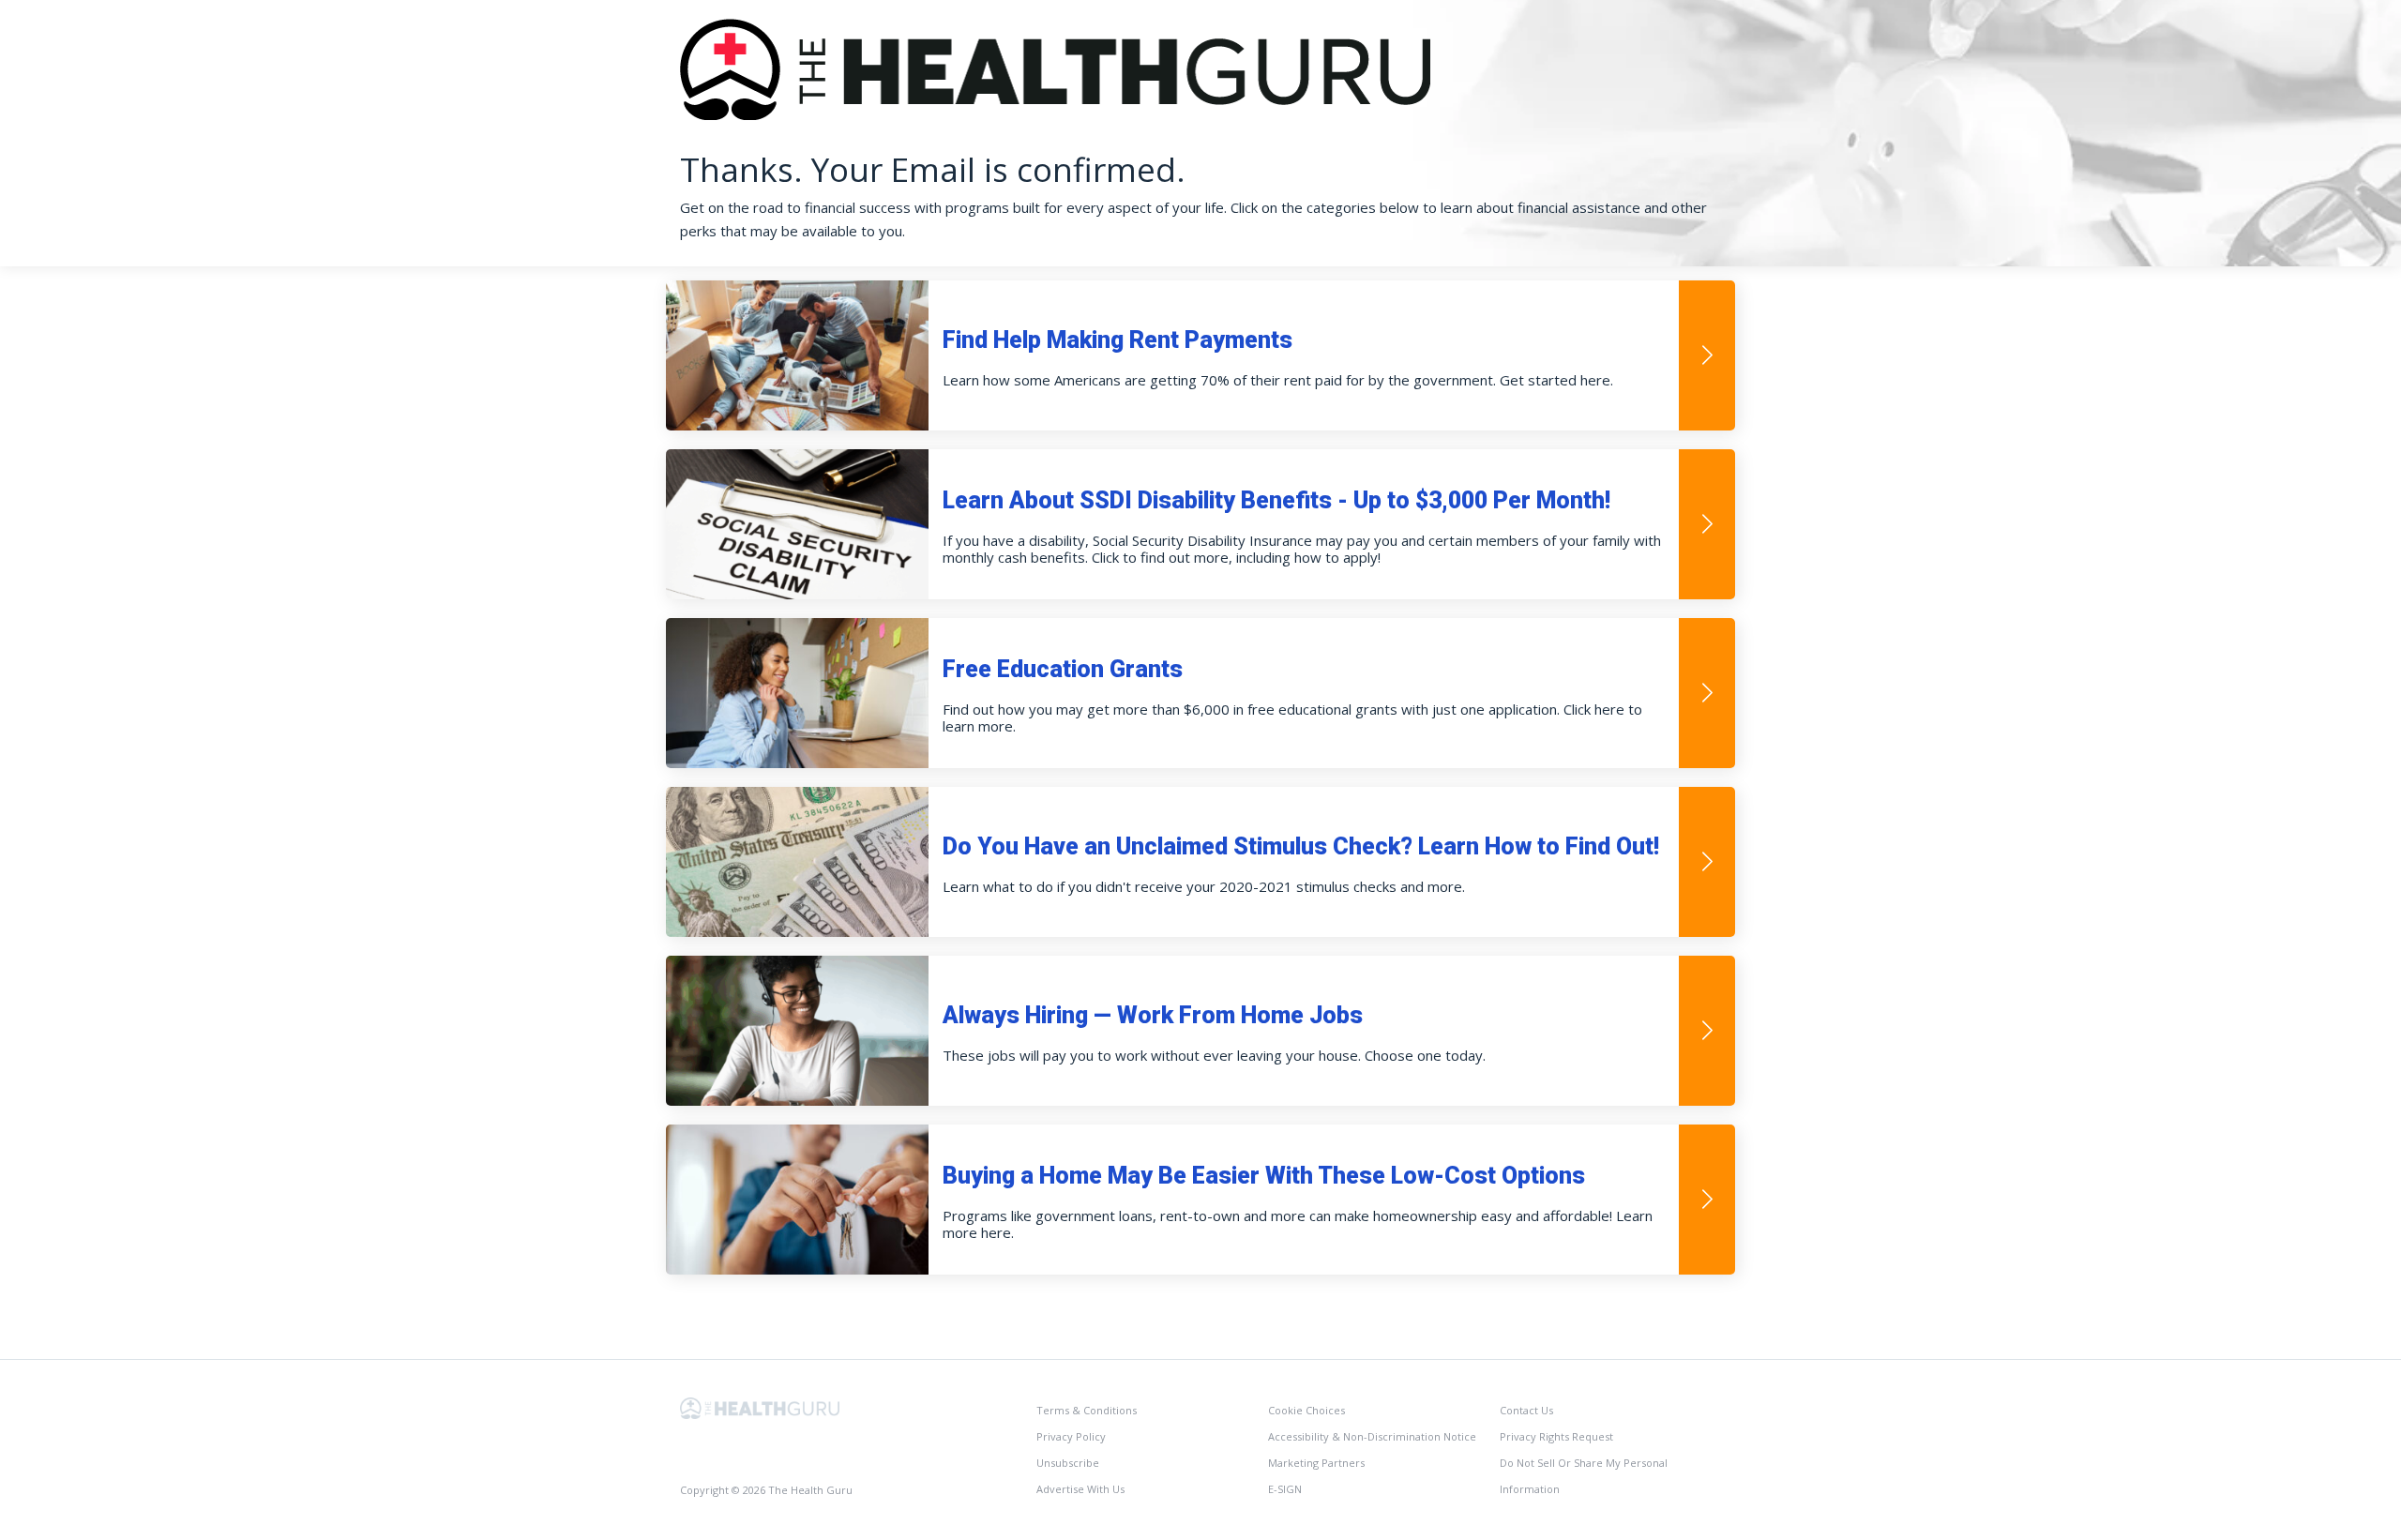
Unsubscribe (1068, 1463)
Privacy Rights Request (1556, 1436)
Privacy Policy (1071, 1436)
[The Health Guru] (760, 1406)
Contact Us (1526, 1410)
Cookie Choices (1306, 1410)
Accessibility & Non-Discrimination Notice (1372, 1436)
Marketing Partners (1316, 1463)
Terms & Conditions (1087, 1410)
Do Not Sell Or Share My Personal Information (1584, 1476)
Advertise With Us (1080, 1489)
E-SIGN (1285, 1489)
